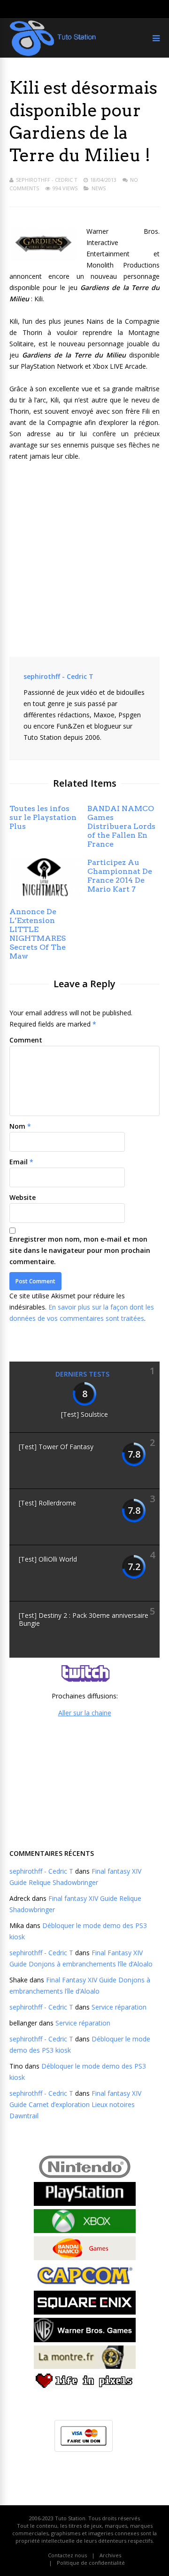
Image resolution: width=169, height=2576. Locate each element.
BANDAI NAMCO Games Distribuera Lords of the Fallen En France (121, 826)
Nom (17, 1126)
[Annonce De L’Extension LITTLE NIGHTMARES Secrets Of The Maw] (46, 896)
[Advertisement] (84, 1782)
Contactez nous (67, 2555)
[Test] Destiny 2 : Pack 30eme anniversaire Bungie (84, 1619)
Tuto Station (70, 2518)
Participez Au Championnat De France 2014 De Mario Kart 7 (120, 876)
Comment (26, 1040)
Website (23, 1197)
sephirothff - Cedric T (47, 180)
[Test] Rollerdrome (47, 1503)
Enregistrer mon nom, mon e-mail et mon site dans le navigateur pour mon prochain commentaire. (80, 1250)
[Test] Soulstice (84, 1414)
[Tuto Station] (53, 54)
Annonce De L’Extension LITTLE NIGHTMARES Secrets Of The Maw (38, 934)
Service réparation (119, 2007)
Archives (110, 2555)
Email (19, 1162)
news (99, 188)
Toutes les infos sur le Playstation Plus (43, 817)
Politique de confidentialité (91, 2563)
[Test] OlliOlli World (48, 1559)
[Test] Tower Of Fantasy (56, 1447)
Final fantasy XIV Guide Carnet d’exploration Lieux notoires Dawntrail (75, 2104)
